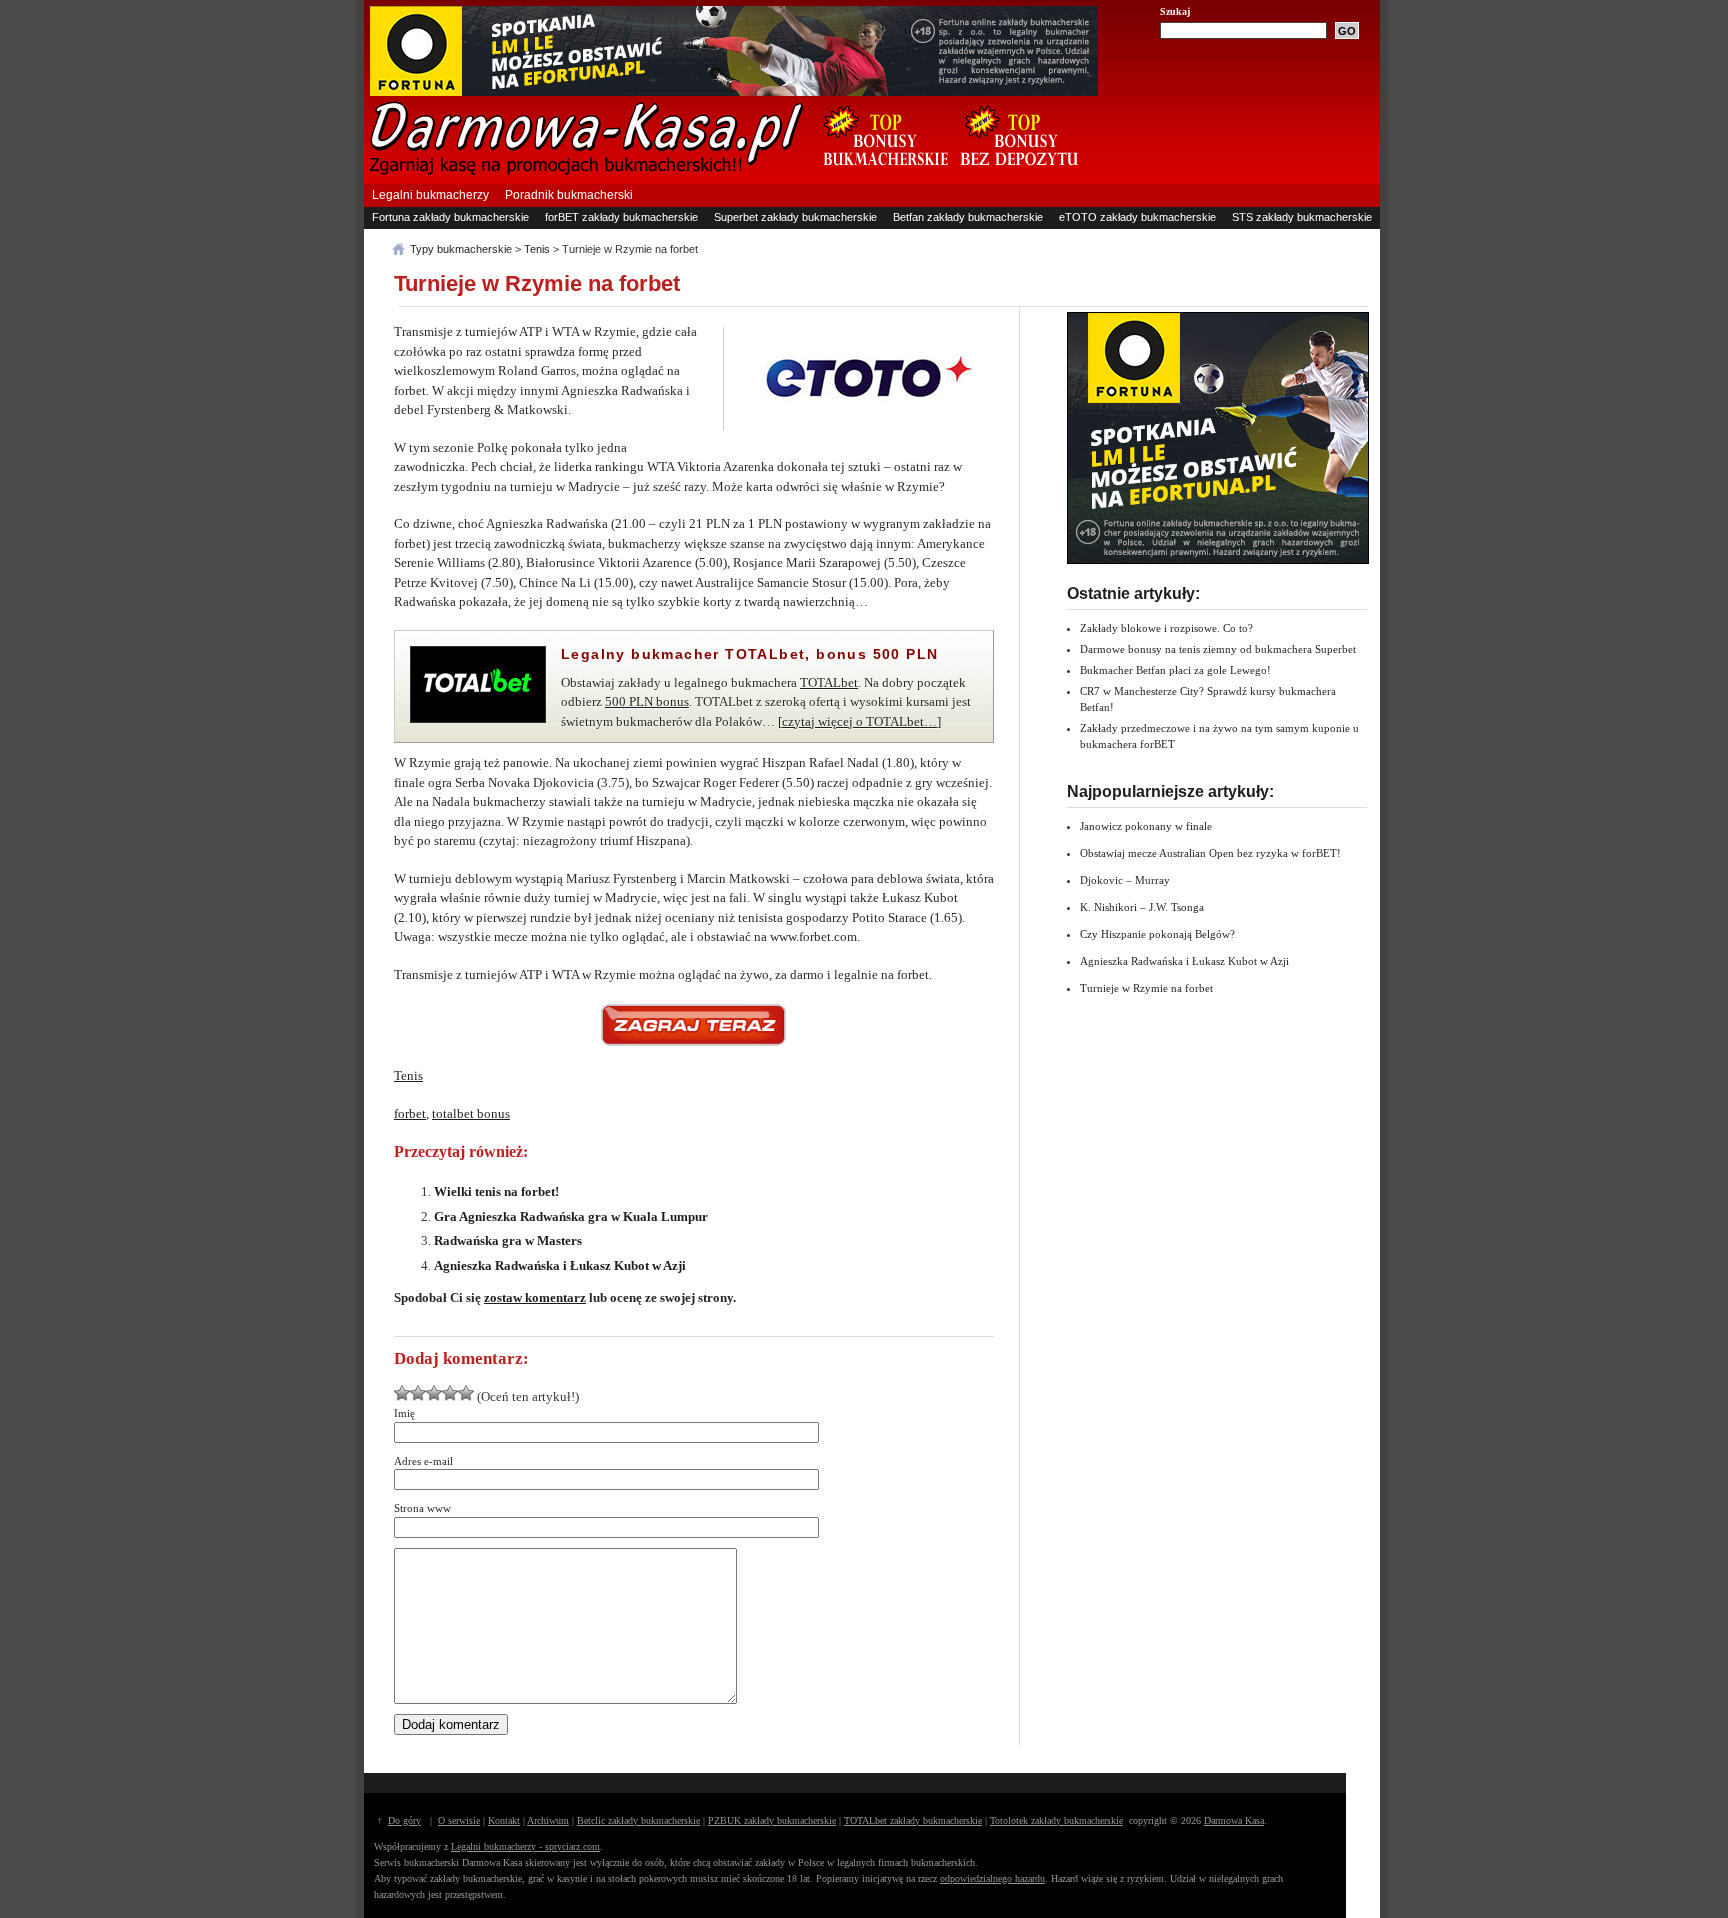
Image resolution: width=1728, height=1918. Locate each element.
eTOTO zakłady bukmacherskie (1137, 217)
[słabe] (402, 1393)
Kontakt (504, 1820)
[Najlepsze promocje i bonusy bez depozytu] (1018, 176)
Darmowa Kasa (1234, 1820)
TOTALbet (829, 682)
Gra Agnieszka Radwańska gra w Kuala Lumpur (571, 1216)
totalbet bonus (471, 1113)
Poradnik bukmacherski (569, 195)
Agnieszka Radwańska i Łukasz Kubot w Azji (560, 1265)
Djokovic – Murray (1125, 880)
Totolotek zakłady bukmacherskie (1056, 1820)
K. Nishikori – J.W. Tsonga (1142, 907)
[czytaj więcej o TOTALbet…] (859, 721)
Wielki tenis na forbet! (496, 1191)
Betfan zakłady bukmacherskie (968, 217)
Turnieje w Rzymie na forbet (537, 283)
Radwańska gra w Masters (508, 1240)
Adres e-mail (423, 1461)
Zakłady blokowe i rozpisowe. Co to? (1166, 628)
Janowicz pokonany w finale (1146, 826)
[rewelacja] (466, 1393)
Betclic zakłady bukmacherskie (638, 1820)
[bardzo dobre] (450, 1393)
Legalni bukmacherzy (430, 195)
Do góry (404, 1820)
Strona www (422, 1508)
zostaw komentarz (535, 1297)
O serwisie (459, 1820)
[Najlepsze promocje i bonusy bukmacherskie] (878, 176)
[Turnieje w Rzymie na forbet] (694, 1025)
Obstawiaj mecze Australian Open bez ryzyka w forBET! (1210, 853)
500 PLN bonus (647, 701)
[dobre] (434, 1393)
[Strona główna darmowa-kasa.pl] (587, 171)
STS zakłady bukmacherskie (1302, 217)
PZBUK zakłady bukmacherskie (772, 1820)
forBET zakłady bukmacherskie (621, 217)
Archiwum (548, 1820)
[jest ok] (418, 1393)
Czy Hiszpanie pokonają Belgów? (1157, 934)
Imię (404, 1413)
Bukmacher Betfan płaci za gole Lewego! (1175, 670)
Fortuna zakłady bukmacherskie (450, 217)
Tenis (408, 1075)
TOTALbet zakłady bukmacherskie (913, 1820)
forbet (410, 1113)
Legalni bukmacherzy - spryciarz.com (525, 1846)
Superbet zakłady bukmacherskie (795, 217)
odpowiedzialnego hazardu (992, 1878)
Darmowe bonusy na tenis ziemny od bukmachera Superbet (1218, 649)
